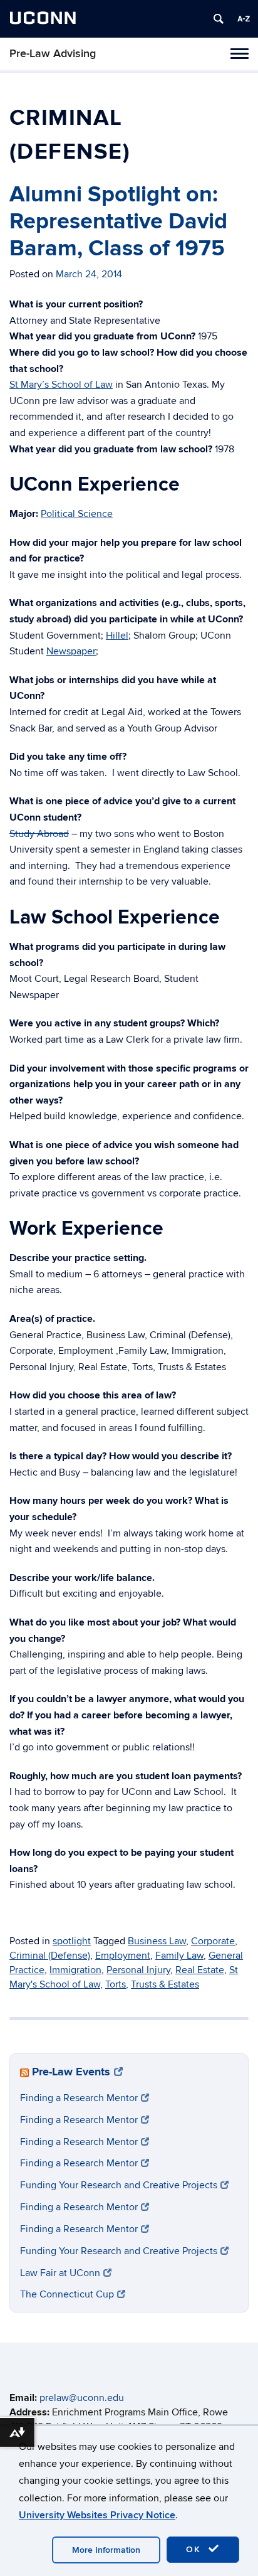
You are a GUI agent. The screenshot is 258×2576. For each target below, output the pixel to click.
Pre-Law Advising (53, 54)
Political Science (77, 514)
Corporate (213, 1941)
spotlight (72, 1941)
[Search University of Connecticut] (219, 19)
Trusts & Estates (165, 1984)
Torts (116, 1984)
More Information (106, 2550)
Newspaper (71, 651)
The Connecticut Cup (67, 2294)
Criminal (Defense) (50, 1956)
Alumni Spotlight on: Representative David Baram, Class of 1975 (118, 221)
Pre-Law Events (71, 2072)
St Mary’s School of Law (61, 385)
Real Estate (200, 1970)
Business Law (157, 1941)
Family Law (179, 1956)
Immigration (75, 1970)
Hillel (117, 636)
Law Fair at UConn (60, 2273)
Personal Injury (138, 1970)
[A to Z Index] (244, 19)
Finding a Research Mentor (79, 2098)
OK (195, 2549)
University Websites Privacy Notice (97, 2515)
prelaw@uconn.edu (82, 2398)
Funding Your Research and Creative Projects (119, 2185)
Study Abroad (39, 834)
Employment (123, 1956)
